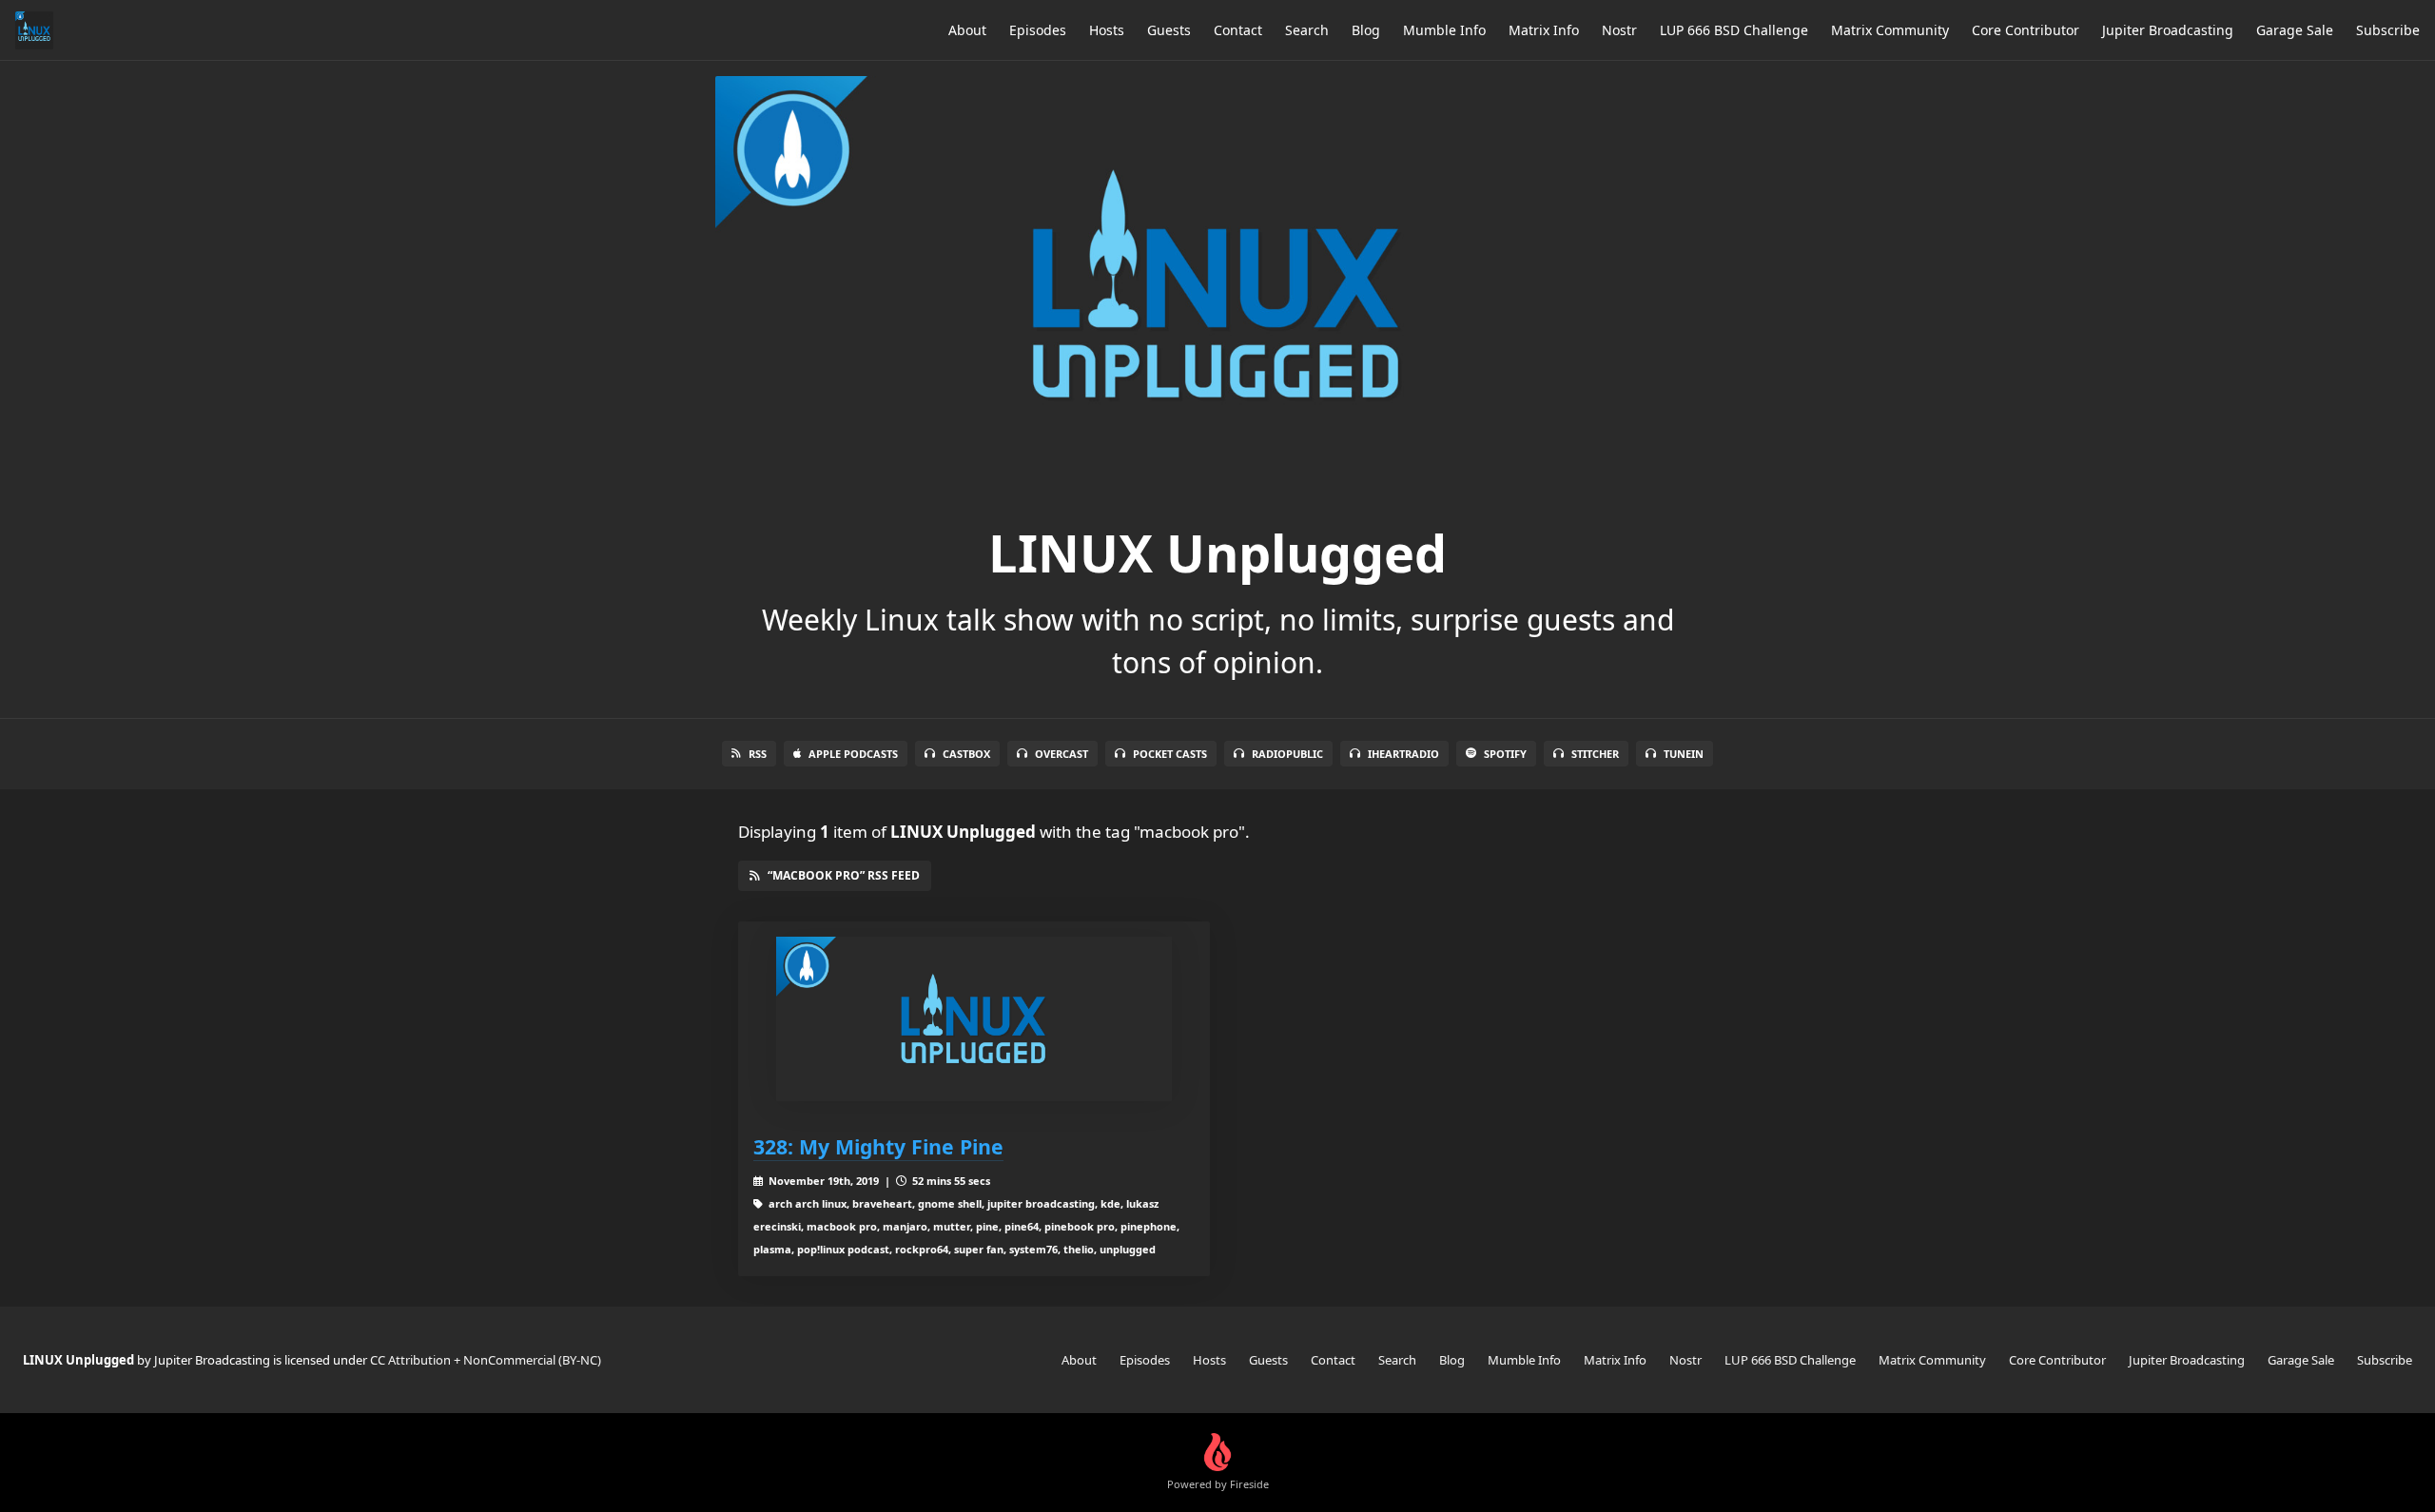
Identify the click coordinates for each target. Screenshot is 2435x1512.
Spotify (1505, 754)
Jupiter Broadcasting (2168, 30)
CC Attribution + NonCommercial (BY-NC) (486, 1360)
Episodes (1038, 30)
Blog (1366, 30)
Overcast (1062, 754)
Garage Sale (2295, 30)
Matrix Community (1890, 30)
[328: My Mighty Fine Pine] (974, 1019)
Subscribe (2388, 30)
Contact (1238, 30)
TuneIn (1684, 754)
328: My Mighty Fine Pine (878, 1146)
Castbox (966, 754)
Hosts (1107, 30)
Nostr (1619, 30)
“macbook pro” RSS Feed (844, 875)
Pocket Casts (1170, 754)
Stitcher (1595, 754)
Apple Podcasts (853, 754)
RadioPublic (1287, 754)
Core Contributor (2026, 30)
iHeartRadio (1403, 754)
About (967, 30)
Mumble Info (1444, 30)
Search (1307, 30)
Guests (1169, 30)
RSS (758, 754)
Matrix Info (1544, 30)
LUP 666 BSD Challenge (1734, 30)
